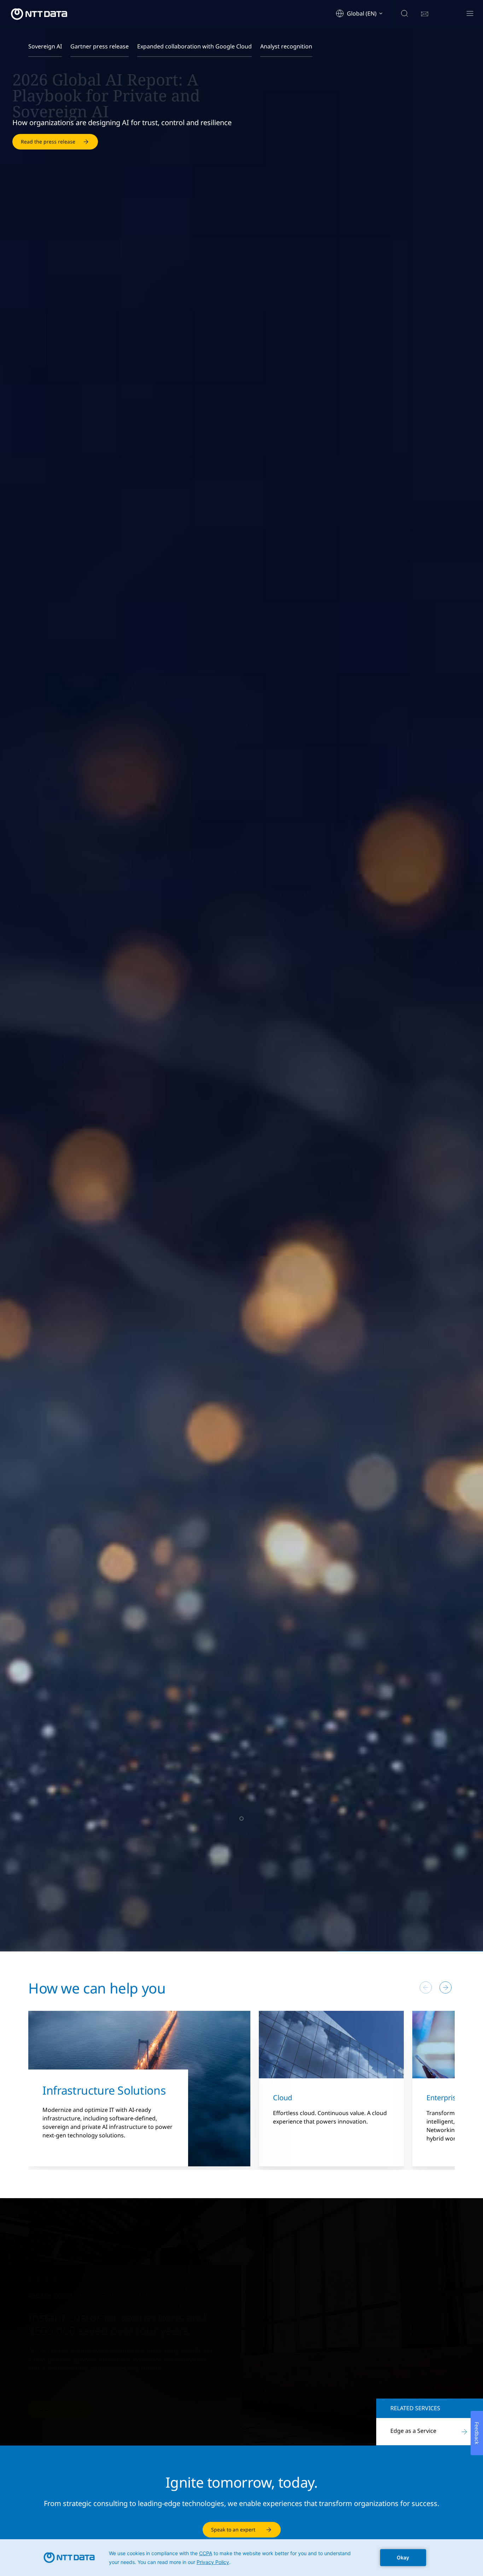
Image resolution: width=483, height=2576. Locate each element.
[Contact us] (425, 14)
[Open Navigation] (470, 14)
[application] (241, 2558)
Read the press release (48, 149)
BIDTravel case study (61, 2409)
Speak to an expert (233, 2530)
